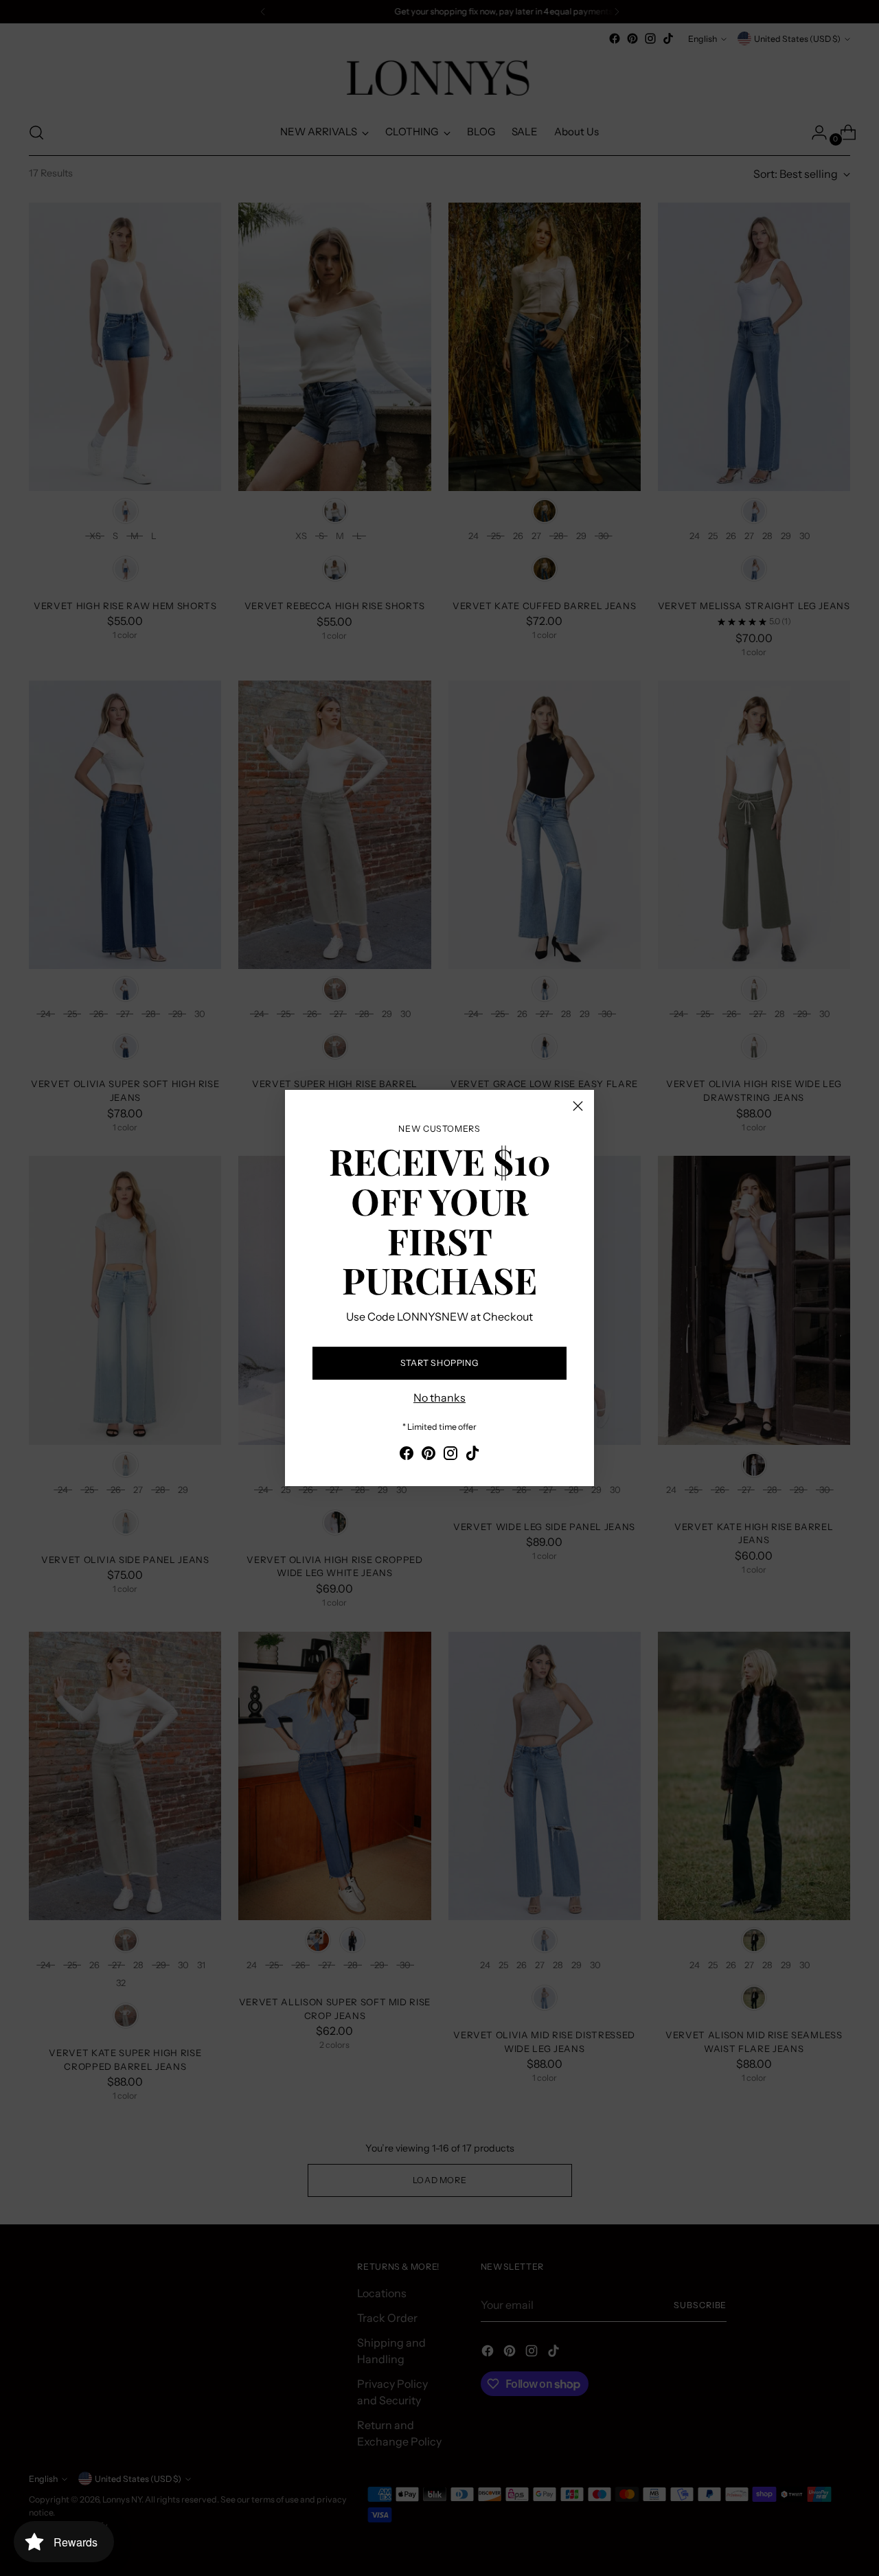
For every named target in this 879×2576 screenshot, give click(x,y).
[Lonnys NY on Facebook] (407, 1455)
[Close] (578, 1106)
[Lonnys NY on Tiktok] (472, 1455)
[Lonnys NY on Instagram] (450, 1455)
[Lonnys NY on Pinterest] (429, 1455)
